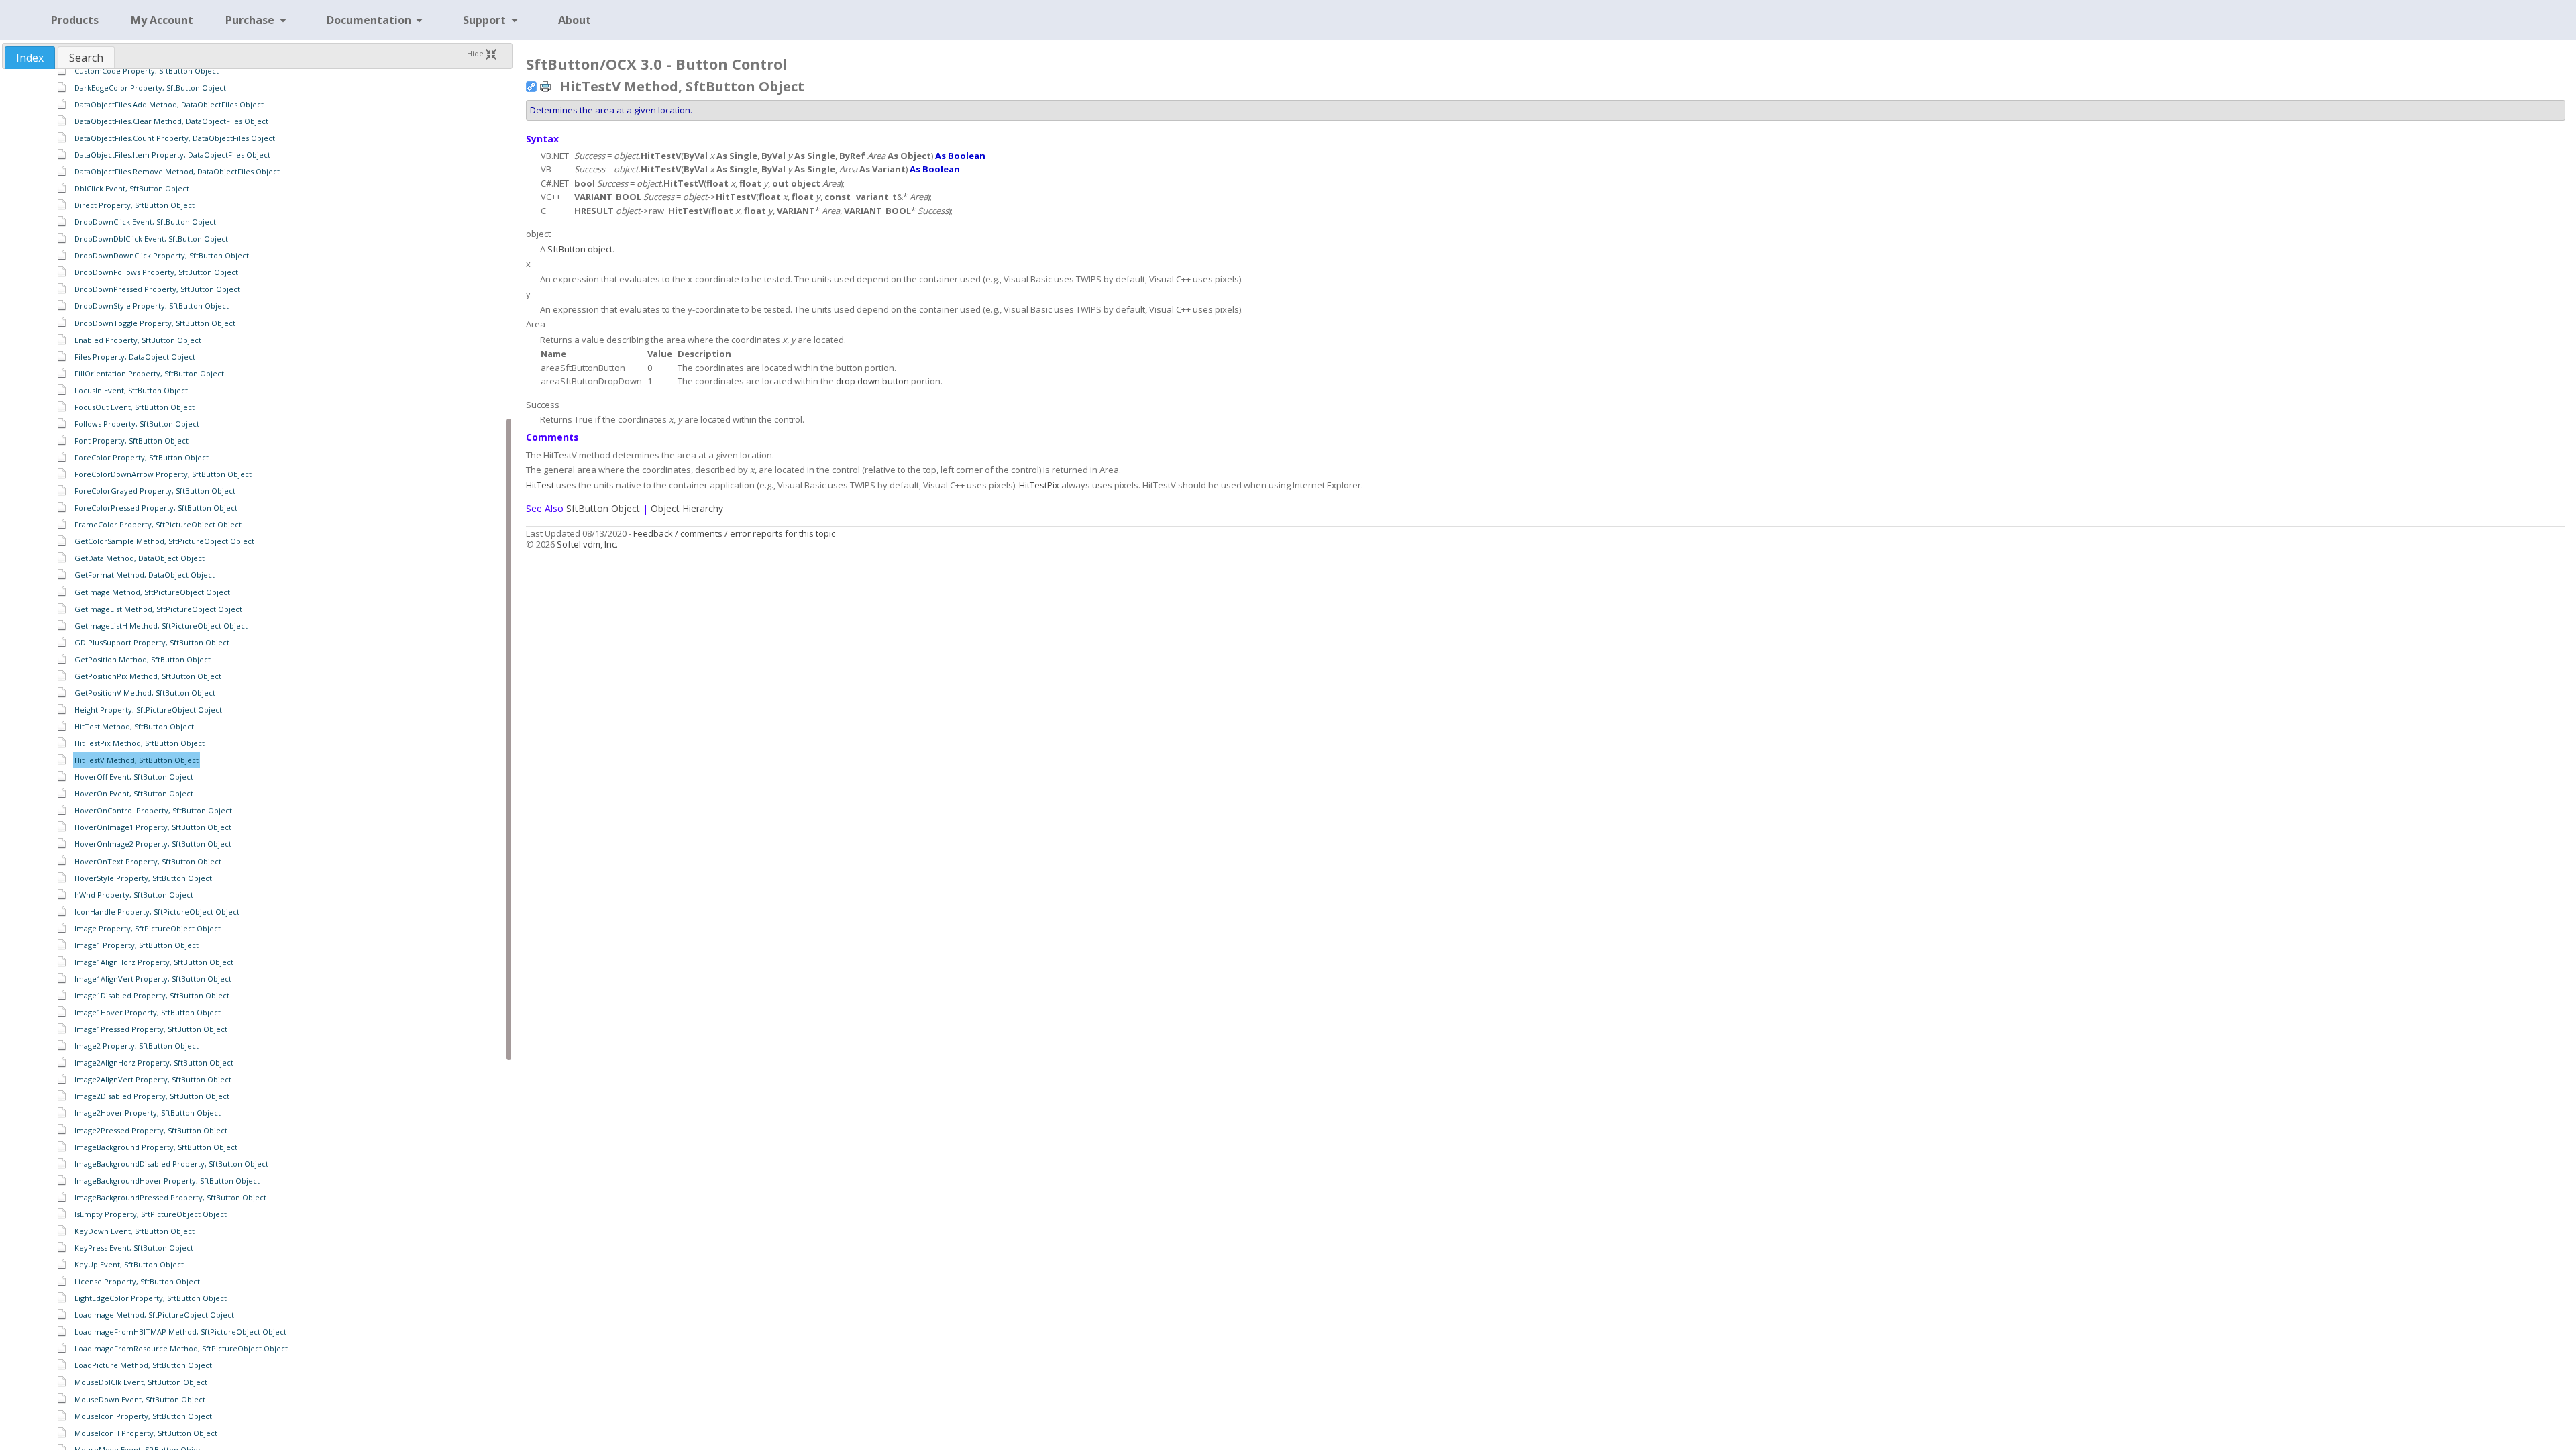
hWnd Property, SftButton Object (134, 895)
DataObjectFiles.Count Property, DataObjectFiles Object (175, 138)
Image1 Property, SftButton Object (137, 945)
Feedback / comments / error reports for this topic (734, 533)
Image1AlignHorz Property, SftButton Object (154, 962)
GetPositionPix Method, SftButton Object (148, 676)
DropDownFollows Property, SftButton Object (156, 272)
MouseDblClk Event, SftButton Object (141, 1382)
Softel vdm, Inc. (587, 544)
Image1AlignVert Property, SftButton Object (153, 979)
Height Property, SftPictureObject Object (148, 710)
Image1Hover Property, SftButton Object (148, 1012)
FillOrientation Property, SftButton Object (149, 373)
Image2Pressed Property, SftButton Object (151, 1130)
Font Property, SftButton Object (131, 440)
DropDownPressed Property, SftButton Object (157, 289)
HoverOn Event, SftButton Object (134, 793)
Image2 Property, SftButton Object (137, 1046)
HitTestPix (1039, 485)
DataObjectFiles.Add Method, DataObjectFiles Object (169, 104)
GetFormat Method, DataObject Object (145, 575)
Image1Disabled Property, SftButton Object (152, 995)
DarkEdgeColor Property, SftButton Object (150, 88)
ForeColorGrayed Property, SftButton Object (155, 491)
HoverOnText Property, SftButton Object (148, 861)
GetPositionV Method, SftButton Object (145, 693)
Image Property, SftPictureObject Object (148, 928)
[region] (257, 760)
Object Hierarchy (687, 508)
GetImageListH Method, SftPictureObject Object (161, 626)
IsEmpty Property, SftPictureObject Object (151, 1214)
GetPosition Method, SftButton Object (143, 659)
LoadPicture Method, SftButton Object (143, 1365)
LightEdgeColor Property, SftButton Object (151, 1298)
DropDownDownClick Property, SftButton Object (162, 255)
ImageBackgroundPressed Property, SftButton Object (170, 1197)
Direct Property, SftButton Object (135, 205)
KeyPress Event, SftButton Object (134, 1248)
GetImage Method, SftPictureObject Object (152, 592)
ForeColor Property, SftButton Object (142, 457)
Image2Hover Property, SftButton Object (148, 1113)
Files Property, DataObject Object (135, 357)
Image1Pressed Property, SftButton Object (151, 1029)
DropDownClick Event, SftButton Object (145, 222)
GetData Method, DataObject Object (140, 558)
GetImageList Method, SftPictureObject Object (158, 609)
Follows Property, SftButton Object (137, 424)
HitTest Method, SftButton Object (134, 726)
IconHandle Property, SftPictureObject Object (157, 912)
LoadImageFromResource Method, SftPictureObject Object (181, 1348)
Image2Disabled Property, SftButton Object (152, 1096)
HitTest (540, 485)
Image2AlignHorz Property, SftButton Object (154, 1062)
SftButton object (580, 249)
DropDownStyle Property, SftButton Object (152, 306)
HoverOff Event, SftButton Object (134, 777)
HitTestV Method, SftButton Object (137, 760)
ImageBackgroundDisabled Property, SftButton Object (171, 1164)
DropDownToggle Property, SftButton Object (155, 323)
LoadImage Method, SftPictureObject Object (154, 1315)
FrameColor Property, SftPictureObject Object (158, 524)
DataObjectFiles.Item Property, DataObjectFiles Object (172, 155)
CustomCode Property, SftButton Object (147, 71)
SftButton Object (603, 508)
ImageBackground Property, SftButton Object (156, 1147)
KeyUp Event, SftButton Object (129, 1264)
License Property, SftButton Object (137, 1281)
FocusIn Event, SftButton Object (131, 390)
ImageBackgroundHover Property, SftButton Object (167, 1181)
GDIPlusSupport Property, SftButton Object (152, 642)
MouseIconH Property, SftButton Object (146, 1433)
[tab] (30, 58)
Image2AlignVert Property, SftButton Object (153, 1079)
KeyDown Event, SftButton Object (135, 1231)
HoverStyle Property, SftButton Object (143, 878)
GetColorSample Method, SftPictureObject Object (164, 541)
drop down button (872, 381)
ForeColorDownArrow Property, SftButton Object (163, 474)
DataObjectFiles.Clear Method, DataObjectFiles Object (171, 121)
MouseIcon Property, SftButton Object (143, 1416)
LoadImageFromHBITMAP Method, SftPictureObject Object (180, 1332)
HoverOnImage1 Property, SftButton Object (153, 827)
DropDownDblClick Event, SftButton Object (151, 239)
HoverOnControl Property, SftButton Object (153, 810)
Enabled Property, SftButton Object (138, 340)
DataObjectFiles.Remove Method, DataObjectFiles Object (177, 171)
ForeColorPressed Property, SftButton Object (156, 508)
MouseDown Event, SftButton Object (140, 1399)
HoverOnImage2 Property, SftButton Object (153, 844)
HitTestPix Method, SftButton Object (140, 743)
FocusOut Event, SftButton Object (135, 407)
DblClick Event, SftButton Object (132, 188)
